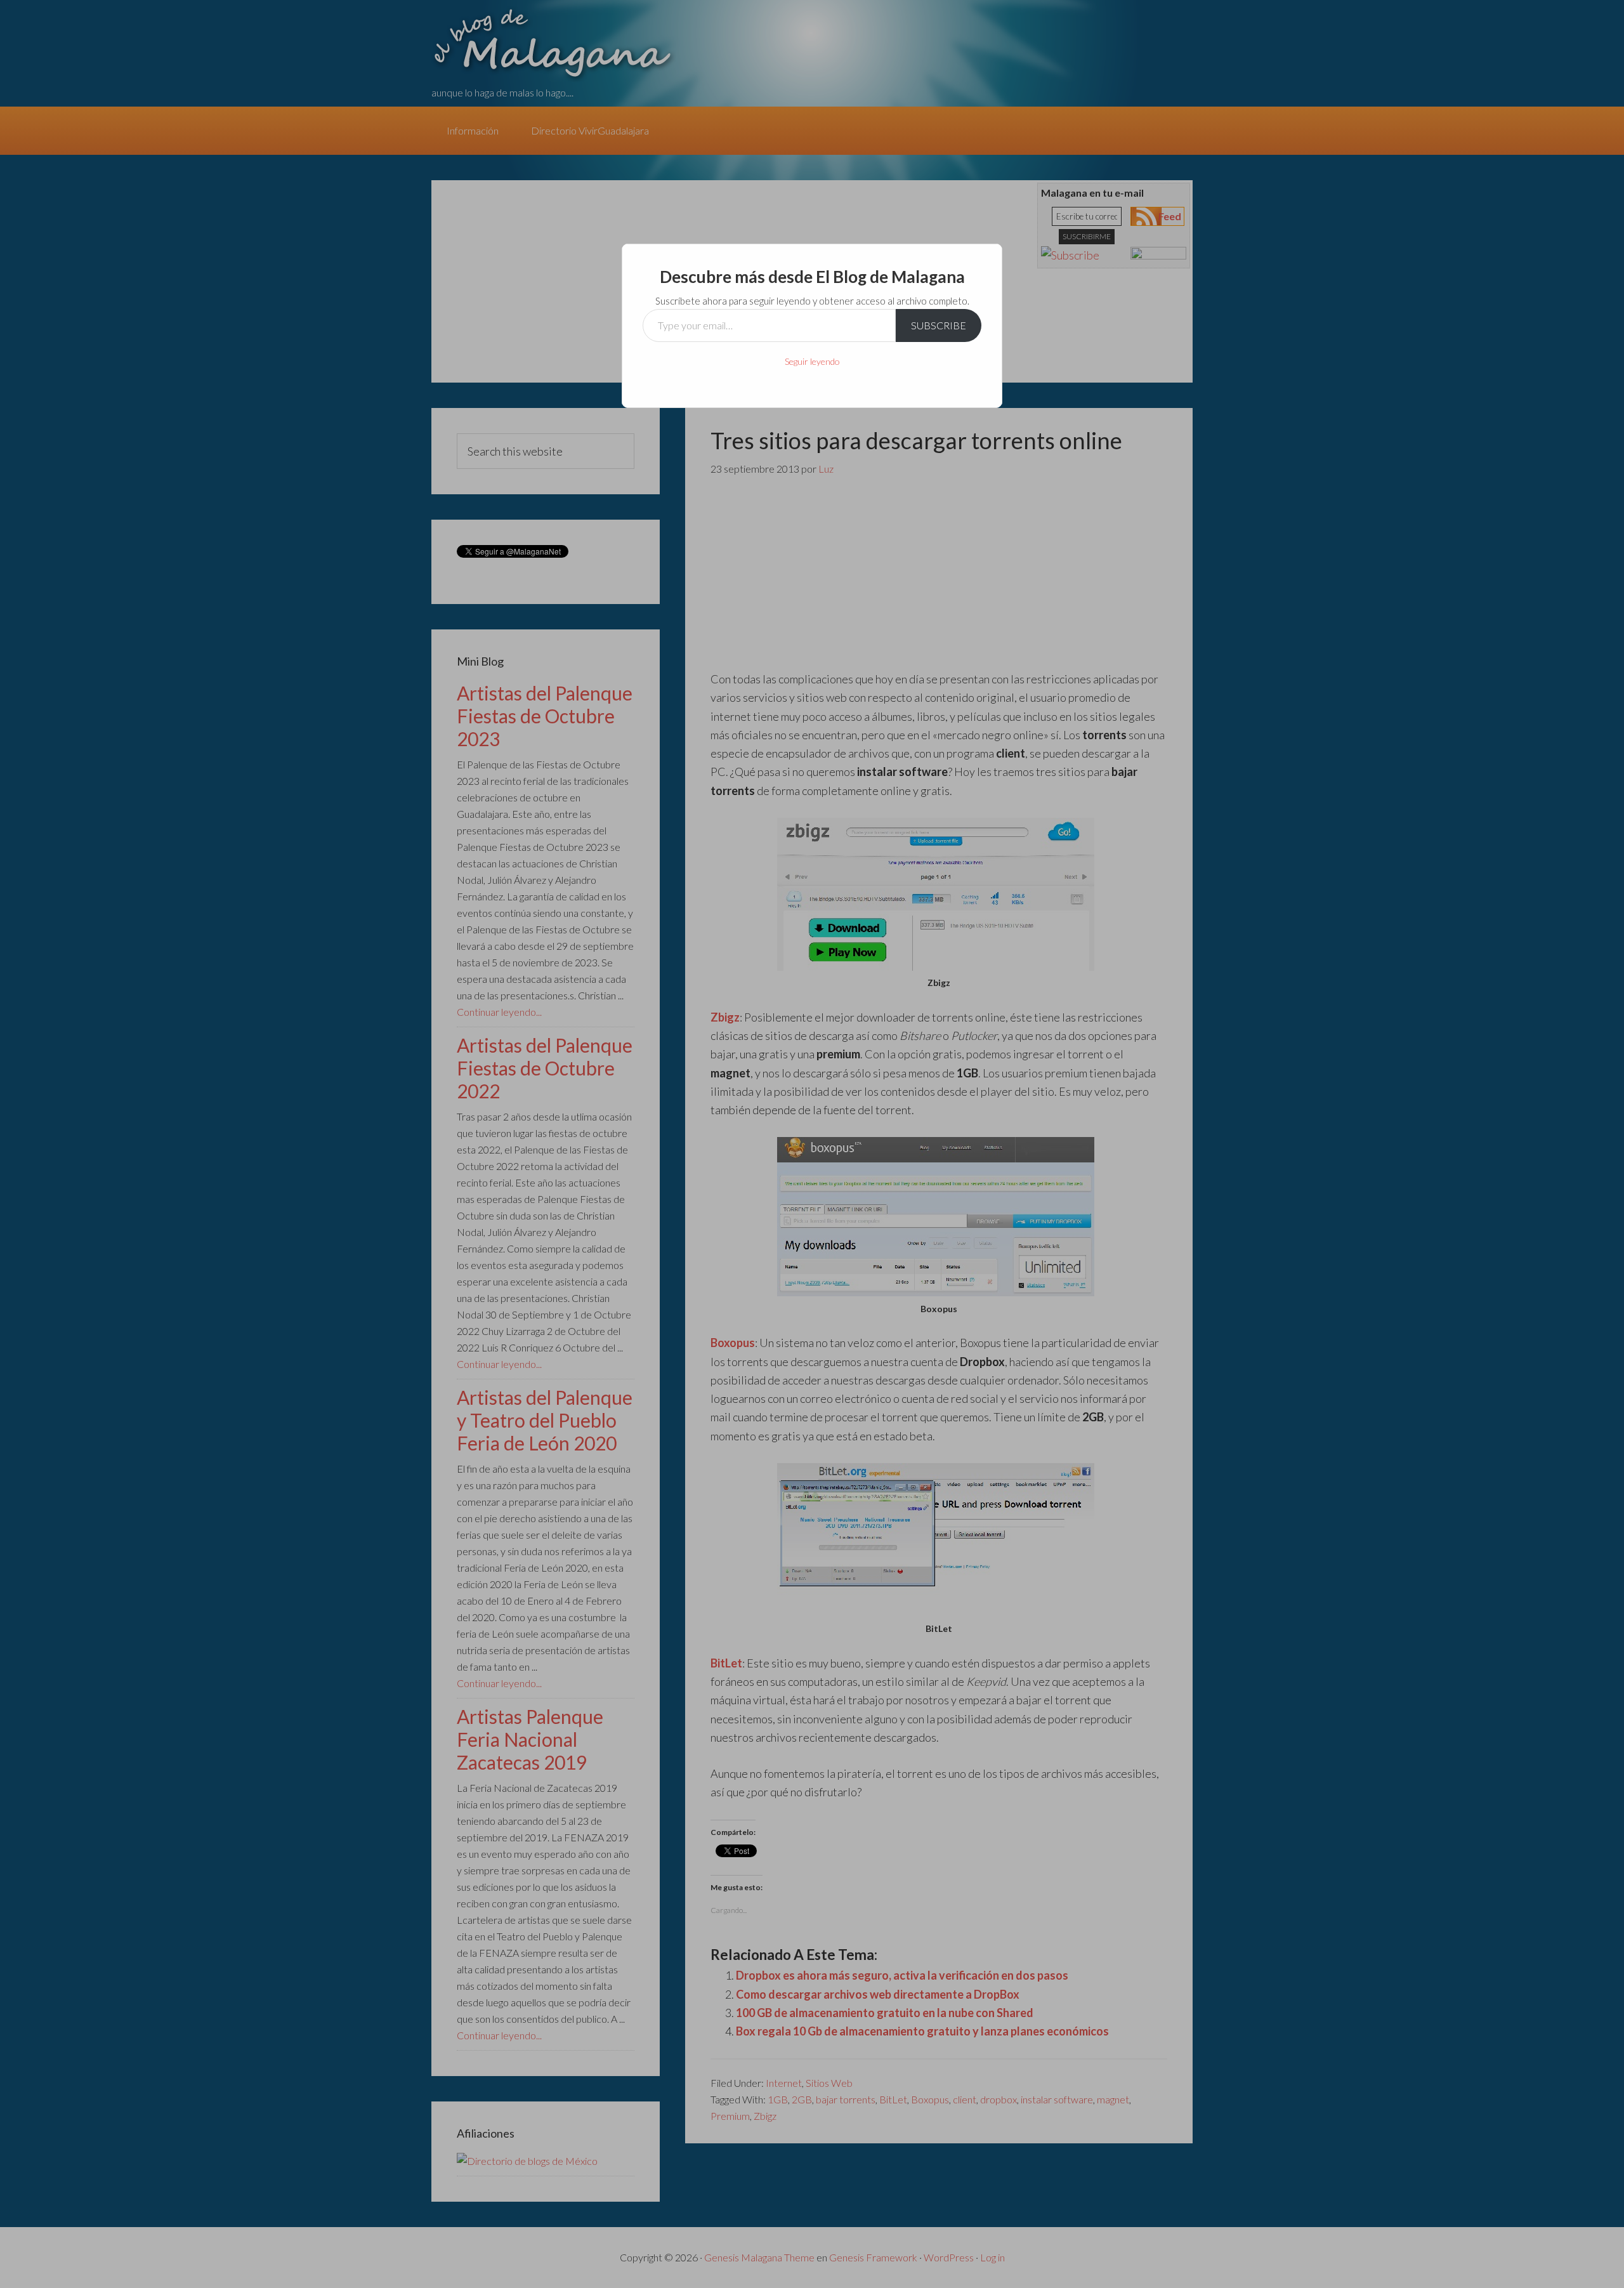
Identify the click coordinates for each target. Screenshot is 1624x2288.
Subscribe (939, 325)
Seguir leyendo (812, 361)
